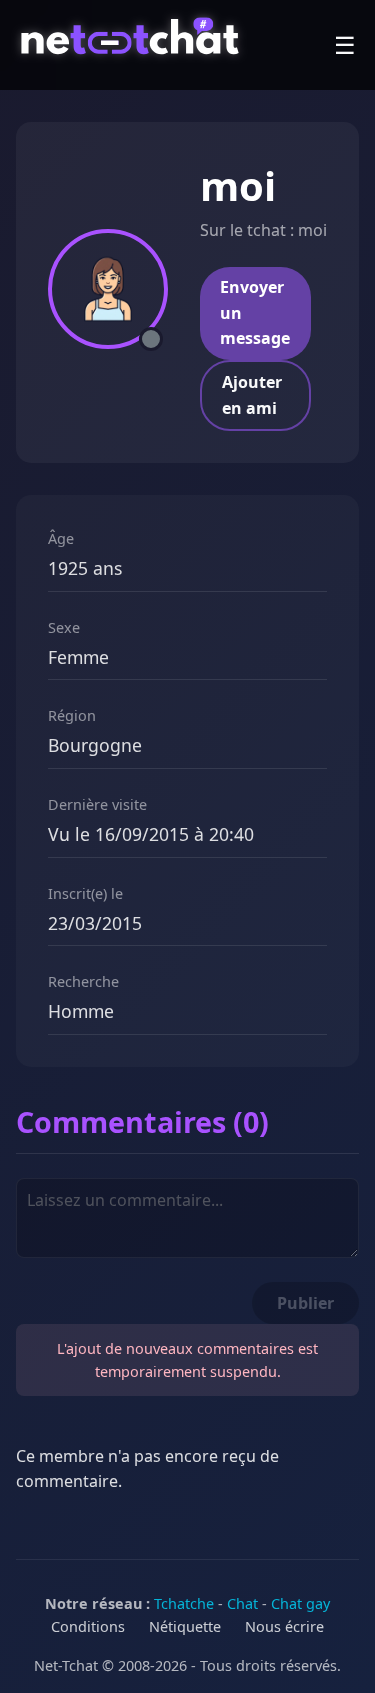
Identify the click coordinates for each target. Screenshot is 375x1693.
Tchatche (184, 1603)
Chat (242, 1603)
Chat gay (300, 1603)
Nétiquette (185, 1626)
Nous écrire (284, 1626)
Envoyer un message (255, 312)
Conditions (88, 1626)
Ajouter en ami (252, 395)
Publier (305, 1303)
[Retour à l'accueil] (132, 45)
